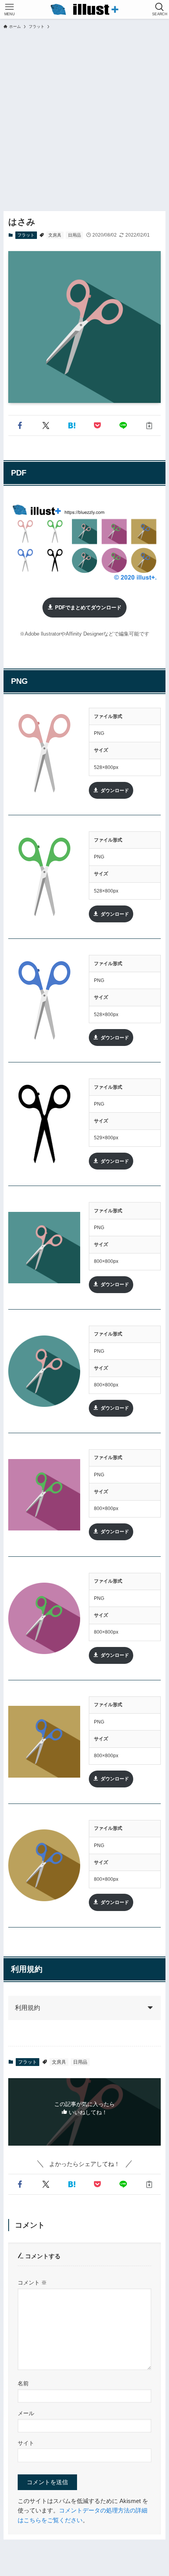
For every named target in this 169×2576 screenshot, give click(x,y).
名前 (23, 2383)
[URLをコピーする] (149, 425)
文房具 (55, 235)
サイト (26, 2443)
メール (26, 2413)
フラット (26, 235)
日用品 (74, 235)
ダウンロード (115, 790)
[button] (20, 425)
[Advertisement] (84, 118)
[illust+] (84, 9)
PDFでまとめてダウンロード (88, 608)
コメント (32, 2283)
